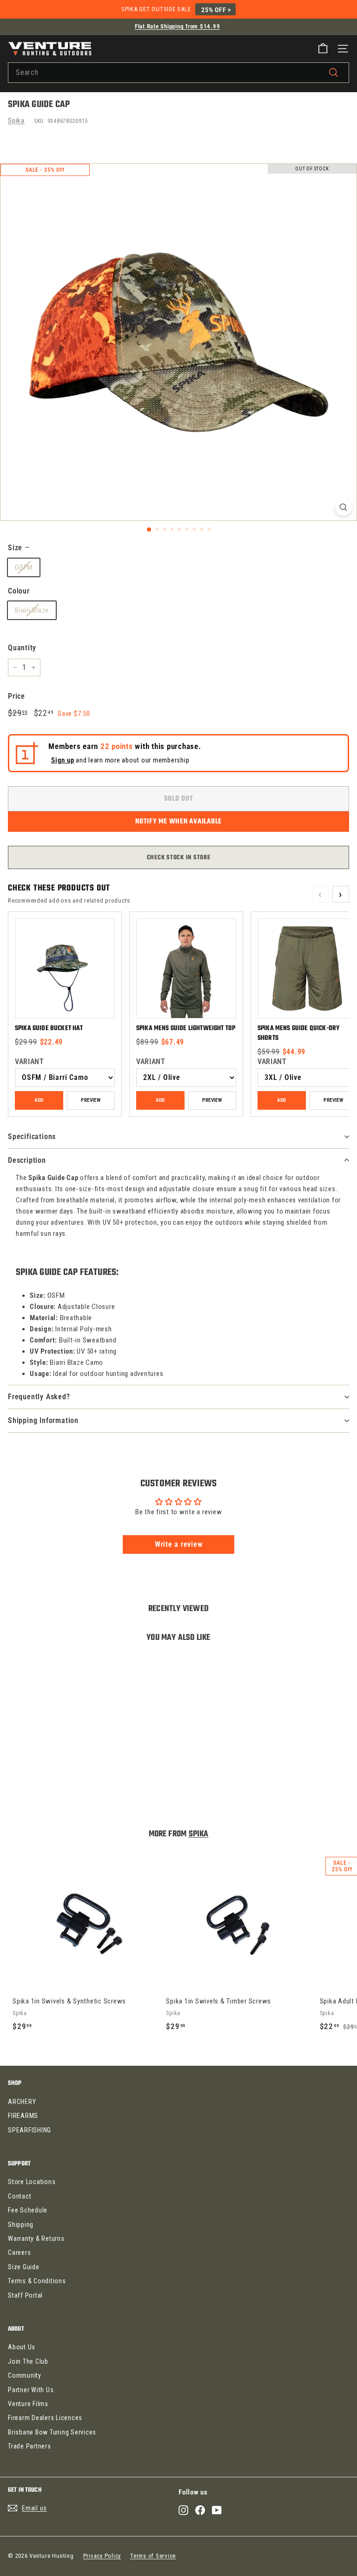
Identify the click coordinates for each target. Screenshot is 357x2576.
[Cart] (323, 49)
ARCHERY (22, 2102)
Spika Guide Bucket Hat (49, 1028)
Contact (20, 2196)
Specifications (32, 1136)
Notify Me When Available (178, 822)
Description (27, 1160)
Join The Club (28, 2361)
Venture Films (28, 2404)
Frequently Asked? (39, 1397)
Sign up (63, 760)
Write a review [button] (179, 1544)
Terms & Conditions (37, 2281)
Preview (91, 1100)
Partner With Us (31, 2390)
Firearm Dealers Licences (45, 2418)
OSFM (24, 567)
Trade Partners (30, 2446)
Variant (29, 1062)
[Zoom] (343, 507)
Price (17, 696)
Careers (19, 2252)
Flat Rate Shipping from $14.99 (178, 26)
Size (19, 548)
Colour (19, 591)
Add (39, 1100)
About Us (22, 2347)
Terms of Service (153, 2556)
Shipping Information (43, 1420)
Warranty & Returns (36, 2239)
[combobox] (178, 73)
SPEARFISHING (30, 2130)
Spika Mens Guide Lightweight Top (186, 1028)
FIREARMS (23, 2116)
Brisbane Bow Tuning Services (52, 2432)
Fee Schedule (28, 2210)
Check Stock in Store (179, 858)
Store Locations (32, 2182)
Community (25, 2375)
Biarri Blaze (32, 610)
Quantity (22, 648)
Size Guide (24, 2267)
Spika (16, 121)
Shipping (21, 2225)
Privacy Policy (102, 2556)
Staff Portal (25, 2295)
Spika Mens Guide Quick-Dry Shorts (298, 1033)
